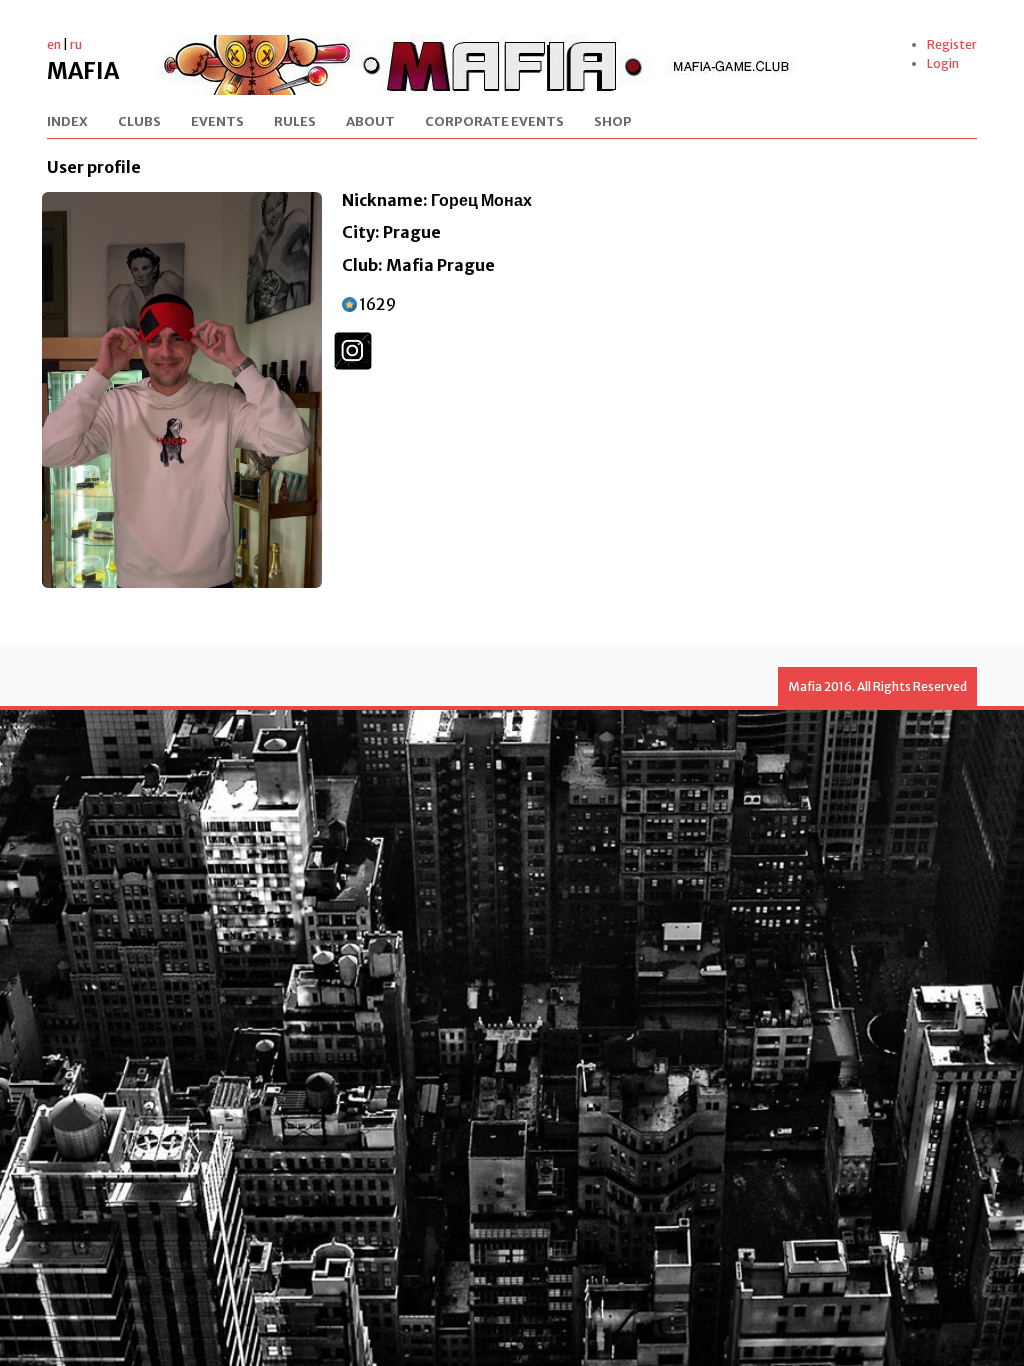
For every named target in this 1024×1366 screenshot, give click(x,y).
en (54, 44)
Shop (613, 122)
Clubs (139, 122)
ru (76, 44)
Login (943, 63)
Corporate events (494, 122)
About (370, 122)
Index (67, 122)
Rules (295, 122)
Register (952, 44)
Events (217, 122)
